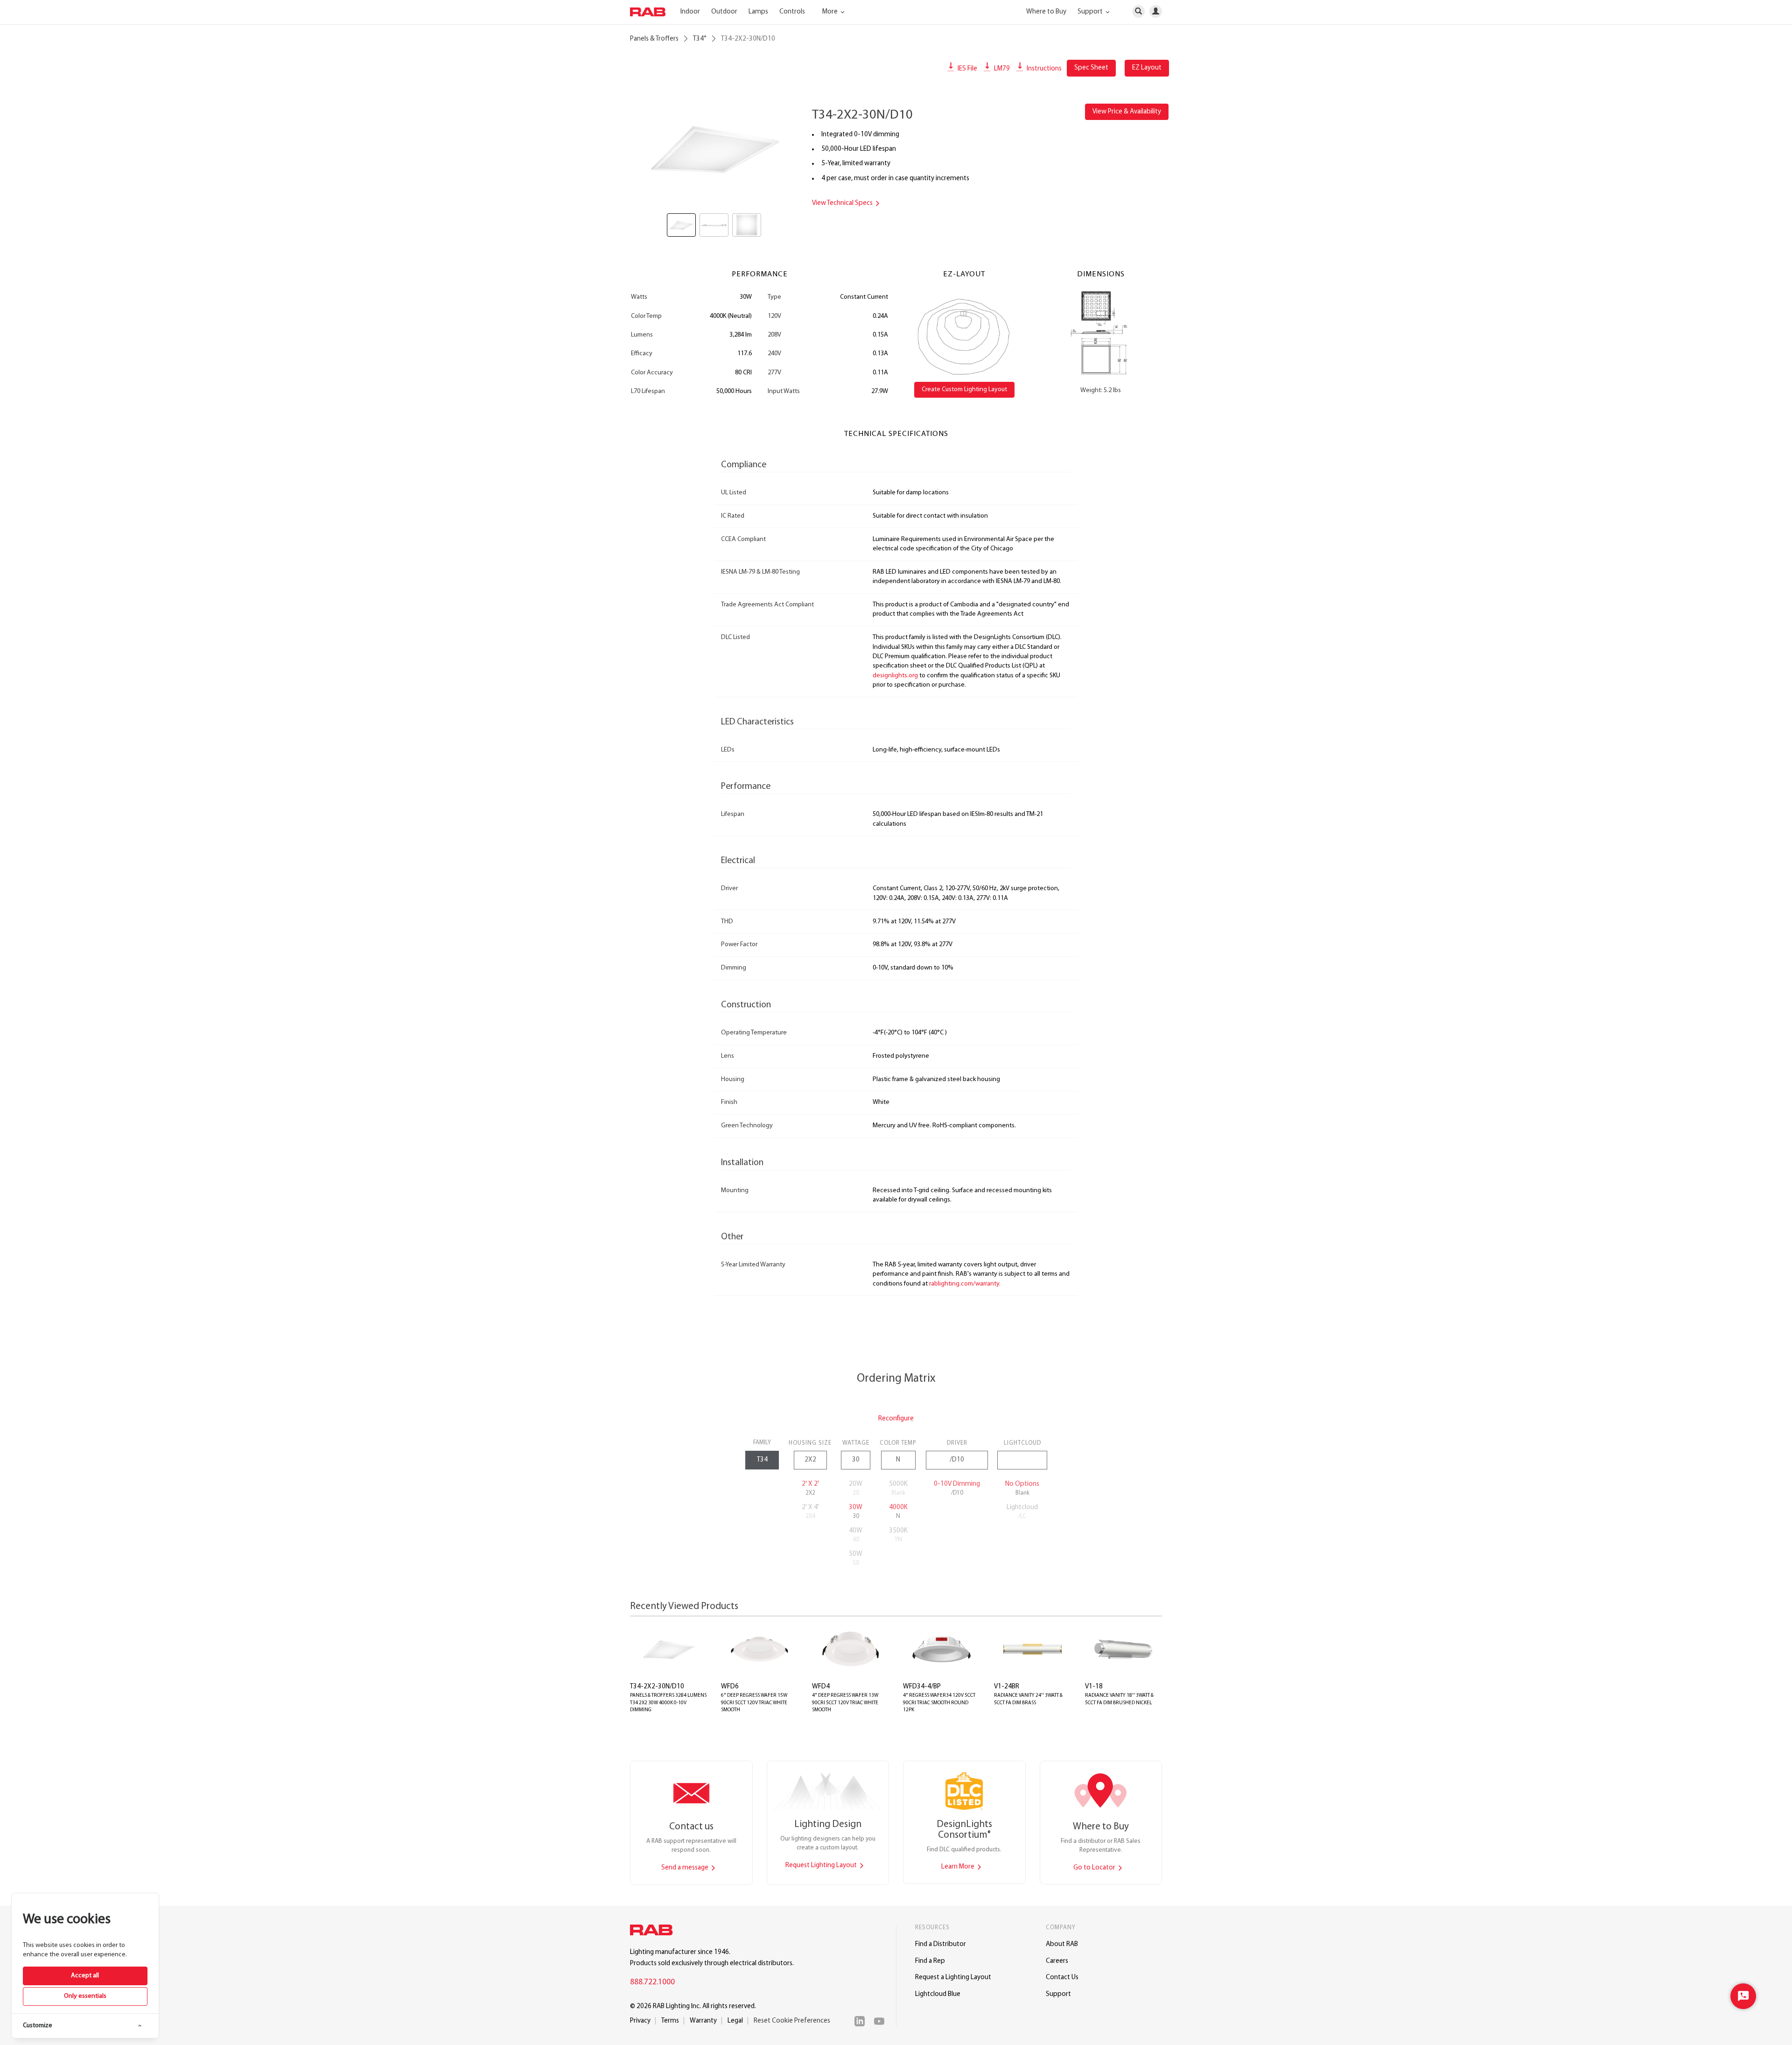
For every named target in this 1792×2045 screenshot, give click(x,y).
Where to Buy (1046, 12)
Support (1058, 1994)
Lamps (758, 12)
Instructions (1043, 69)
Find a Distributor (941, 1944)
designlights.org (895, 676)
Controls (792, 12)
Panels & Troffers (654, 39)
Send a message (686, 1868)
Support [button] (1091, 12)
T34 (700, 39)
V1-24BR (1007, 1687)
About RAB (1062, 1944)
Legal (735, 2021)
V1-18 (1094, 1687)
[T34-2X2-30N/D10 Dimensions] (1101, 334)
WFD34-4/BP (922, 1687)
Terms (670, 2021)
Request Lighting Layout (822, 1866)
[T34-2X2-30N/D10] (714, 148)
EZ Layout (1147, 68)
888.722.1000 (652, 1982)
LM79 (1001, 69)
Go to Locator (1095, 1868)
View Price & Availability (1127, 112)
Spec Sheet (1091, 68)
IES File (967, 69)
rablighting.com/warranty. (965, 1284)
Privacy (640, 2021)
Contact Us (1062, 1978)
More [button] (831, 12)
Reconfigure (896, 1419)
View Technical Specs (843, 203)
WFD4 (821, 1687)
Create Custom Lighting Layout (964, 390)
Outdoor (724, 12)
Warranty (703, 2021)
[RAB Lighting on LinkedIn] (862, 2021)
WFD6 (730, 1687)
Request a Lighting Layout (953, 1978)
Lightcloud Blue (938, 1994)
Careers (1057, 1961)
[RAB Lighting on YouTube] (882, 2021)
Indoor (690, 12)
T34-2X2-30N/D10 (657, 1687)
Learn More (959, 1867)
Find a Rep (930, 1961)
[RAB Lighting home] (654, 1932)
